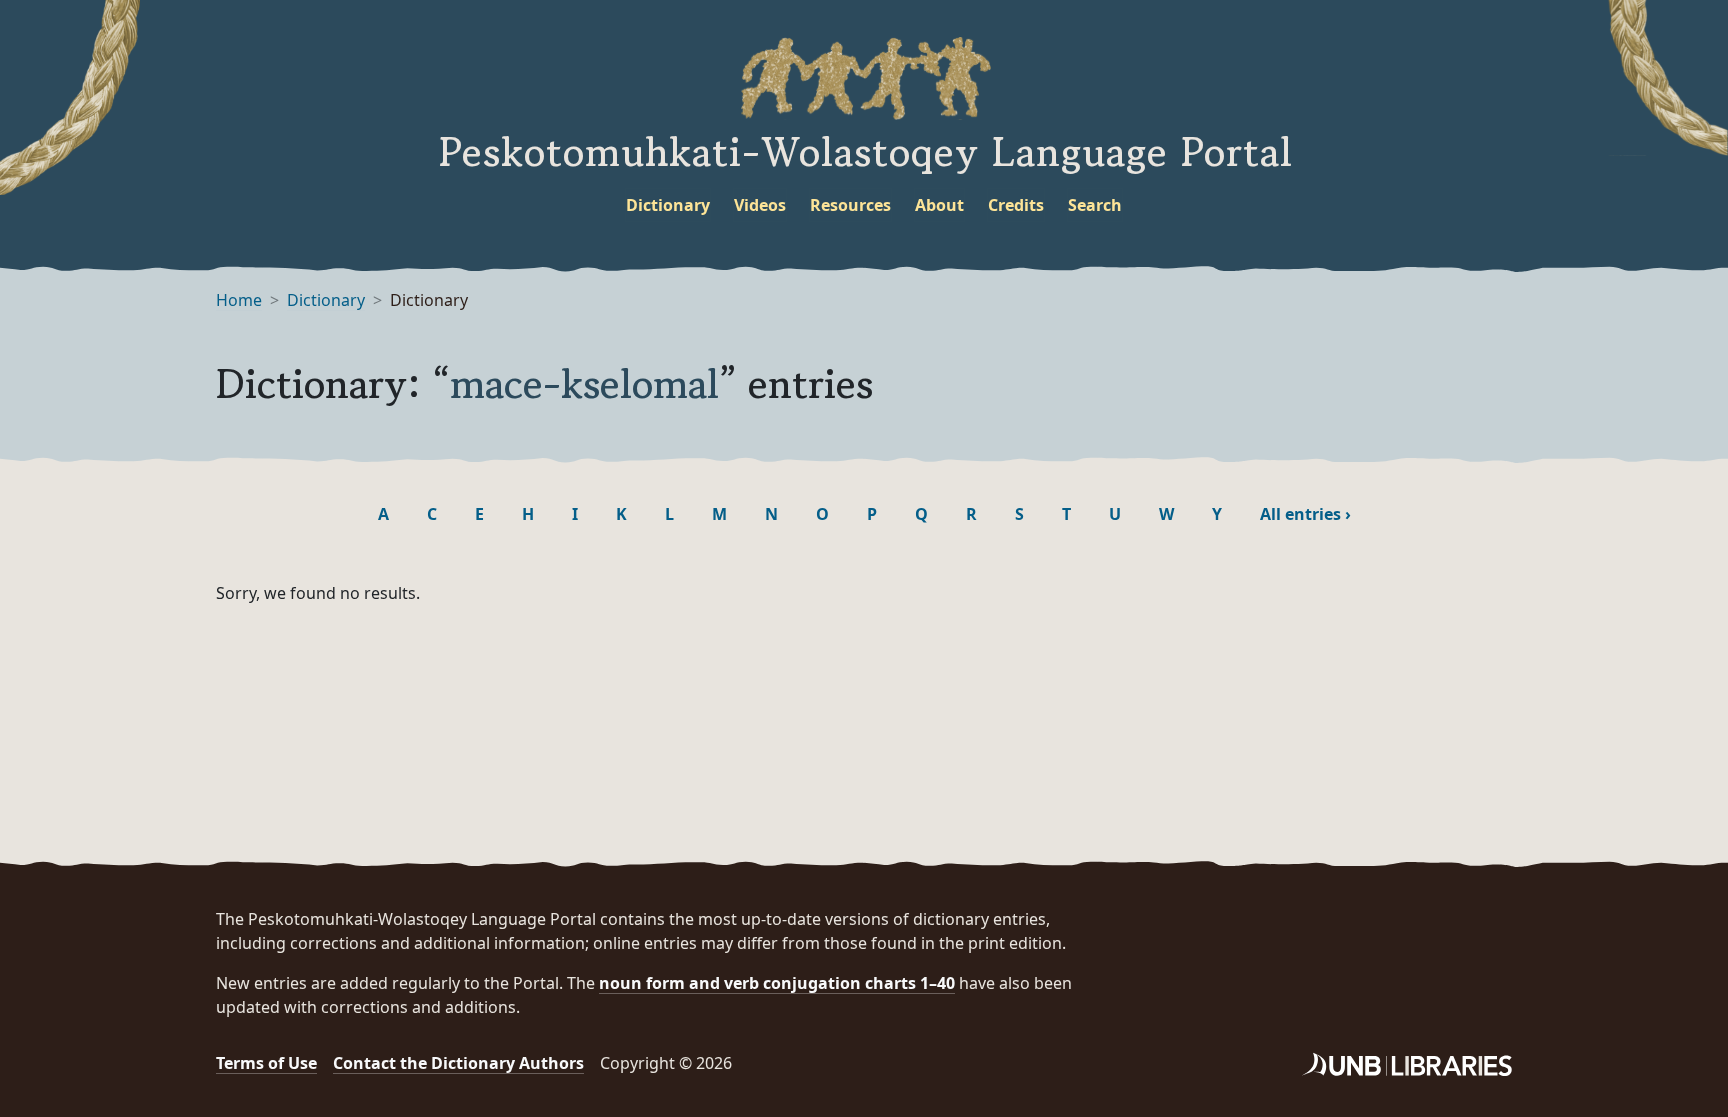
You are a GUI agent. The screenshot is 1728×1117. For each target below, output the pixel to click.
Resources (850, 205)
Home (239, 300)
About (939, 205)
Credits (1016, 205)
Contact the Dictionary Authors (458, 1063)
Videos (760, 205)
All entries (1305, 514)
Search (1095, 205)
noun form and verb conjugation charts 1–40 (777, 983)
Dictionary (668, 205)
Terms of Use (266, 1063)
